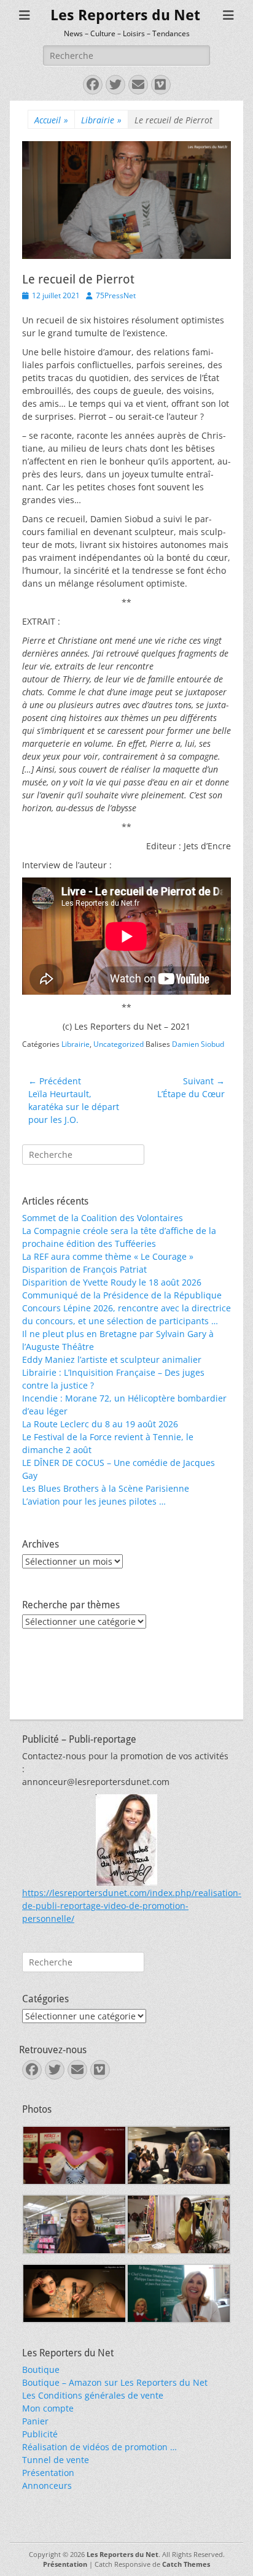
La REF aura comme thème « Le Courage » (108, 1256)
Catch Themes (186, 2564)
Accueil (51, 120)
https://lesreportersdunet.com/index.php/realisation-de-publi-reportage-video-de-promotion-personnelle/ (132, 1906)
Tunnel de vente (56, 2460)
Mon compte (48, 2408)
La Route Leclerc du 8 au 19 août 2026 (100, 1424)
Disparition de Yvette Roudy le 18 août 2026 (112, 1282)
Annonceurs (47, 2485)
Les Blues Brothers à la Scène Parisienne (106, 1488)
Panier (35, 2421)
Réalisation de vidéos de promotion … (99, 2447)
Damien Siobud (198, 1044)
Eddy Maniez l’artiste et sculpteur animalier (112, 1359)
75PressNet (116, 295)
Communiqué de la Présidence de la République (122, 1295)
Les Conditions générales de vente (93, 2395)
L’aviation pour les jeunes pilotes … (94, 1501)
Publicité (40, 2434)
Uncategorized (119, 1044)
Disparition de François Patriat (84, 1269)
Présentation (48, 2473)
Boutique (41, 2370)
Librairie (101, 120)
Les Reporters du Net (125, 15)
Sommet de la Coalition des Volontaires (103, 1218)
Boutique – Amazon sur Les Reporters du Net (115, 2382)
